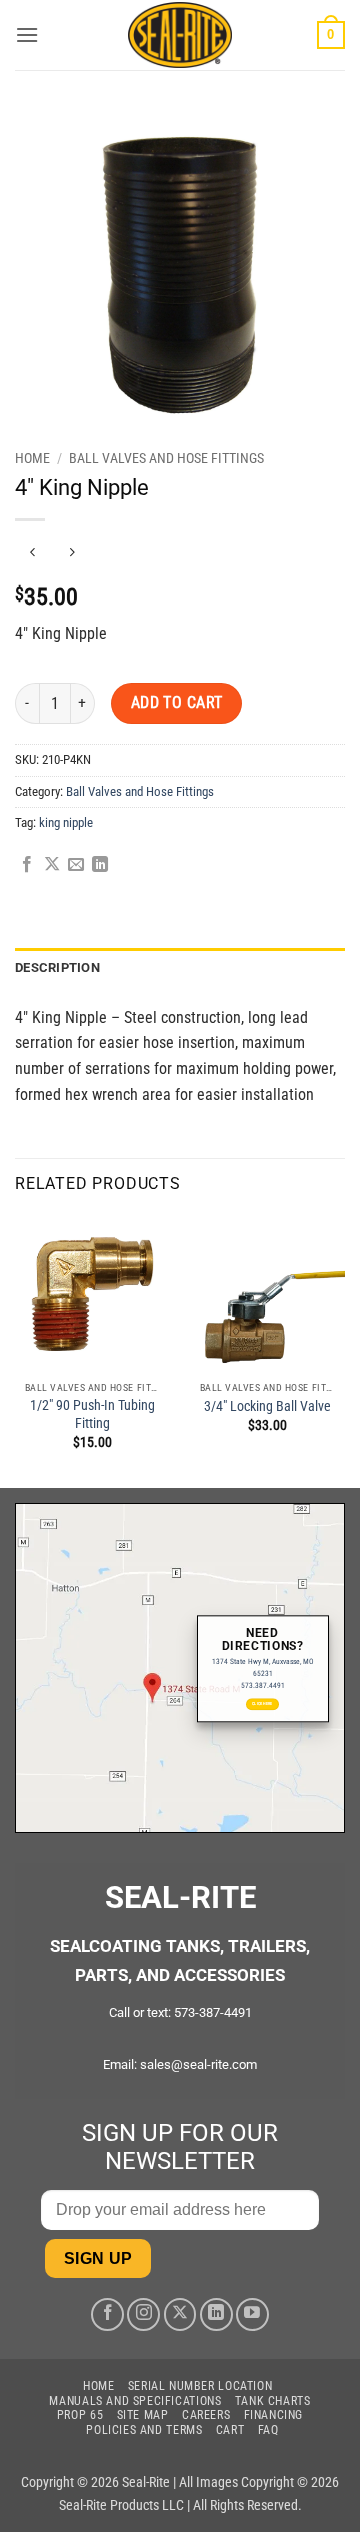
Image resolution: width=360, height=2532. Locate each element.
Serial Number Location (200, 2386)
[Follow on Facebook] (107, 2314)
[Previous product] (71, 552)
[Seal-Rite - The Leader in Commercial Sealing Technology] (180, 35)
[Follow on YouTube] (252, 2314)
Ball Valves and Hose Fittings (166, 458)
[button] (27, 34)
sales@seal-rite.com (198, 2064)
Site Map (143, 2415)
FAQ (268, 2430)
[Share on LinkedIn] (100, 865)
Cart (230, 2430)
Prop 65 (80, 2415)
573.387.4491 (263, 1685)
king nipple (66, 822)
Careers (206, 2415)
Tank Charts (273, 2401)
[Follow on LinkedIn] (216, 2314)
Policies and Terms (144, 2430)
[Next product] (32, 552)
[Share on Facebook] (27, 865)
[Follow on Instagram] (143, 2314)
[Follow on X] (180, 2314)
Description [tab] (57, 967)
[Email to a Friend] (76, 865)
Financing (274, 2415)
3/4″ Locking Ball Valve (267, 1406)
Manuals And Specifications (135, 2401)
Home (32, 458)
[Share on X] (52, 865)
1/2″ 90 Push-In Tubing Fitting (92, 1414)
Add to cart (177, 703)
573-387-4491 (213, 2012)
